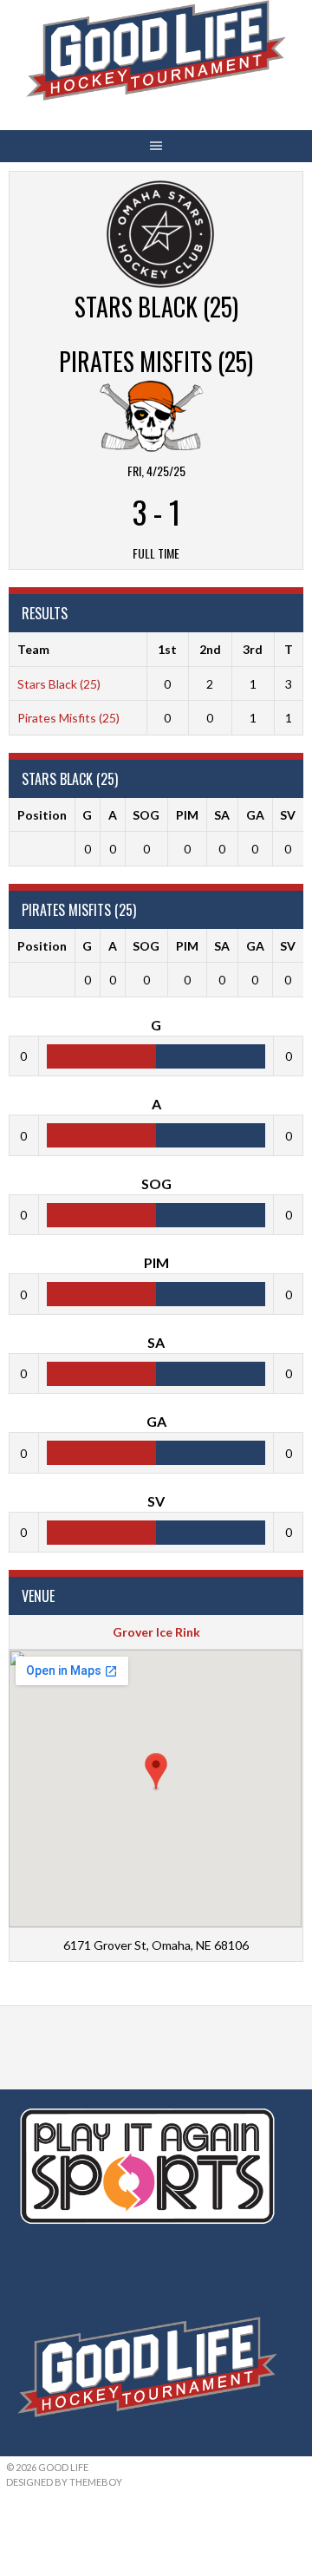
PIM (187, 815)
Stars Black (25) (59, 684)
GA (255, 815)
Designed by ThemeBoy (64, 2482)
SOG (146, 815)
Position (42, 815)
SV (288, 815)
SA (222, 815)
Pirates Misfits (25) (68, 718)
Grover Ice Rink (156, 1632)
